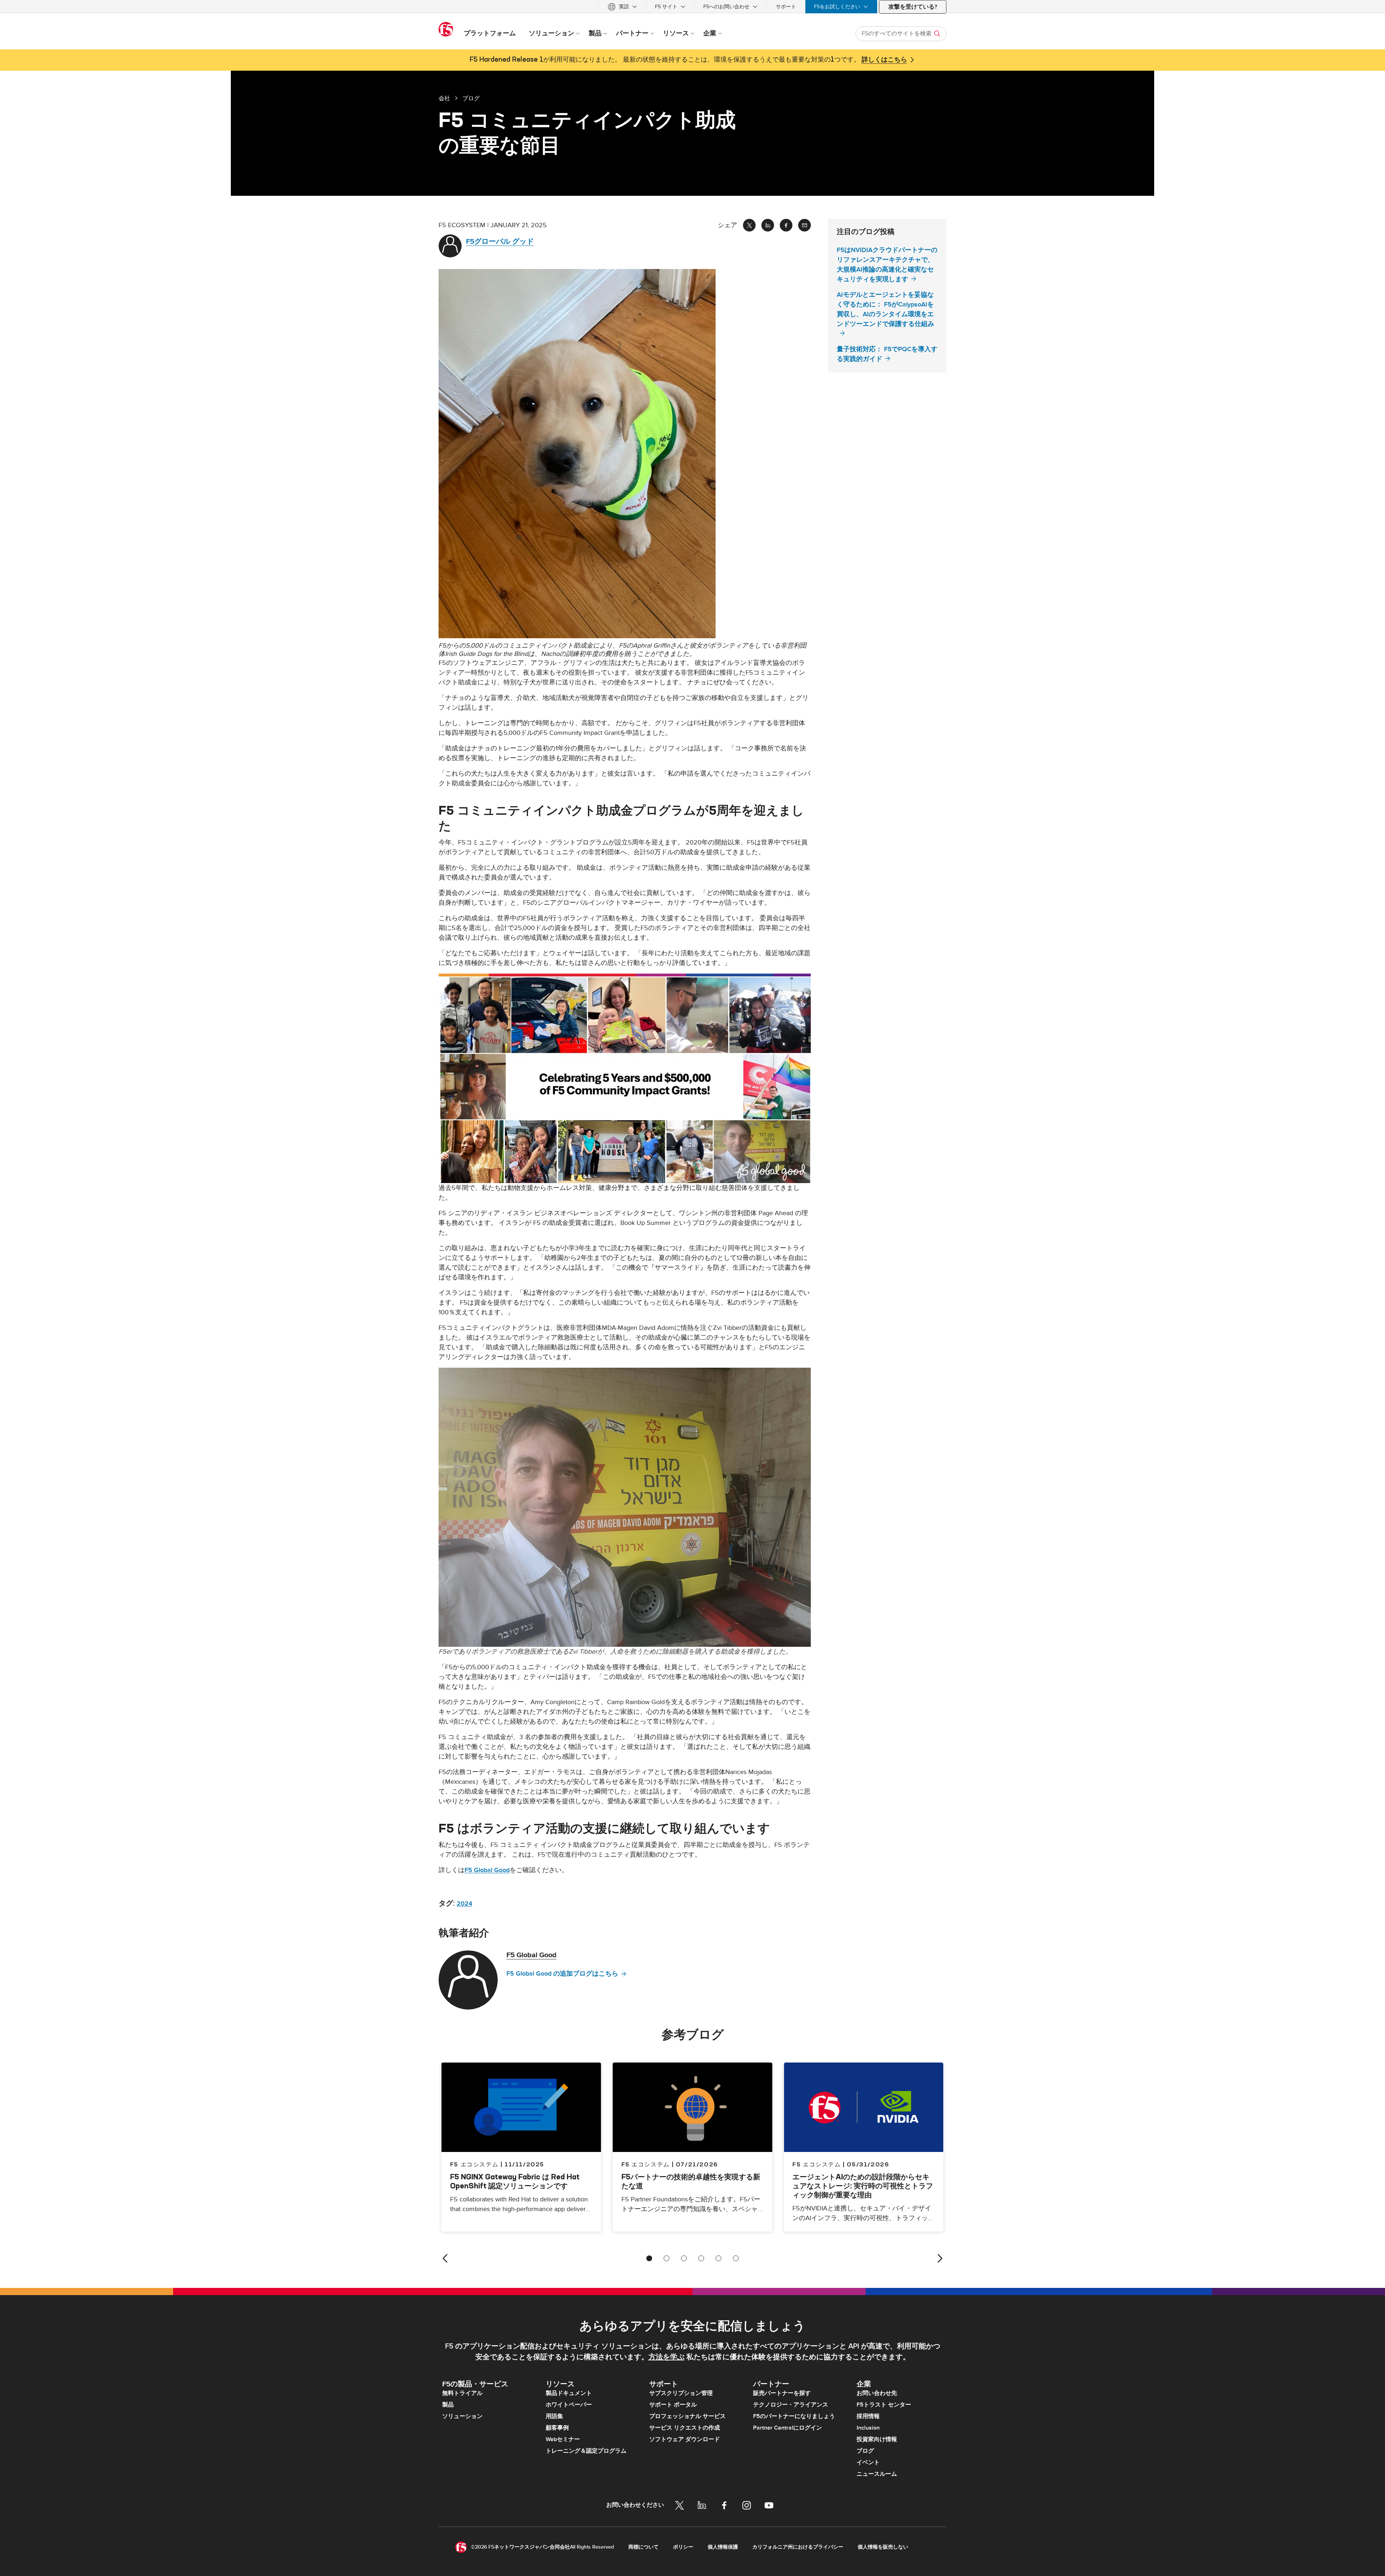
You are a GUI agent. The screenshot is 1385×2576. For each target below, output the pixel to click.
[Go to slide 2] (667, 2258)
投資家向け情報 (877, 2439)
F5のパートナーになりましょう (794, 2416)
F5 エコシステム (646, 2164)
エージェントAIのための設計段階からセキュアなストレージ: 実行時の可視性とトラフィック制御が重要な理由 (863, 2186)
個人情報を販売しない (883, 2547)
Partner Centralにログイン (788, 2428)
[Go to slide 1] (649, 2258)
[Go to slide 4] (701, 2258)
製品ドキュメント (569, 2393)
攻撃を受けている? (913, 7)
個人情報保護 (723, 2547)
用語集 (554, 2416)
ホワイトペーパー (569, 2405)
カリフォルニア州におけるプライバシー (798, 2547)
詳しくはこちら (884, 60)
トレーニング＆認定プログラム (586, 2451)
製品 (448, 2405)
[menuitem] (622, 7)
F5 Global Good (487, 1870)
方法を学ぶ (667, 2357)
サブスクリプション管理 (681, 2393)
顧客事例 (557, 2428)
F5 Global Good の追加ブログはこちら (562, 1974)
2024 (464, 1904)
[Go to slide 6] (736, 2258)
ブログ (865, 2451)
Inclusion (868, 2428)
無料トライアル (462, 2393)
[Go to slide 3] (684, 2258)
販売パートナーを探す (782, 2393)
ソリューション (462, 2416)
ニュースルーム (877, 2474)
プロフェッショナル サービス (687, 2416)
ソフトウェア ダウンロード (685, 2439)
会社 (444, 98)
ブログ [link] (471, 98)
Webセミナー (563, 2439)
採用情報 (868, 2416)
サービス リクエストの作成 (685, 2428)
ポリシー (683, 2547)
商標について (643, 2547)
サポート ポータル (673, 2405)
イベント (868, 2462)
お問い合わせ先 (877, 2393)
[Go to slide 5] (718, 2258)
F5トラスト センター (884, 2405)
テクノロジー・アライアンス (791, 2405)
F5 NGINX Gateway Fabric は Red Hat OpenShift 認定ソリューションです (515, 2181)
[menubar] (692, 7)
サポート (786, 7)
